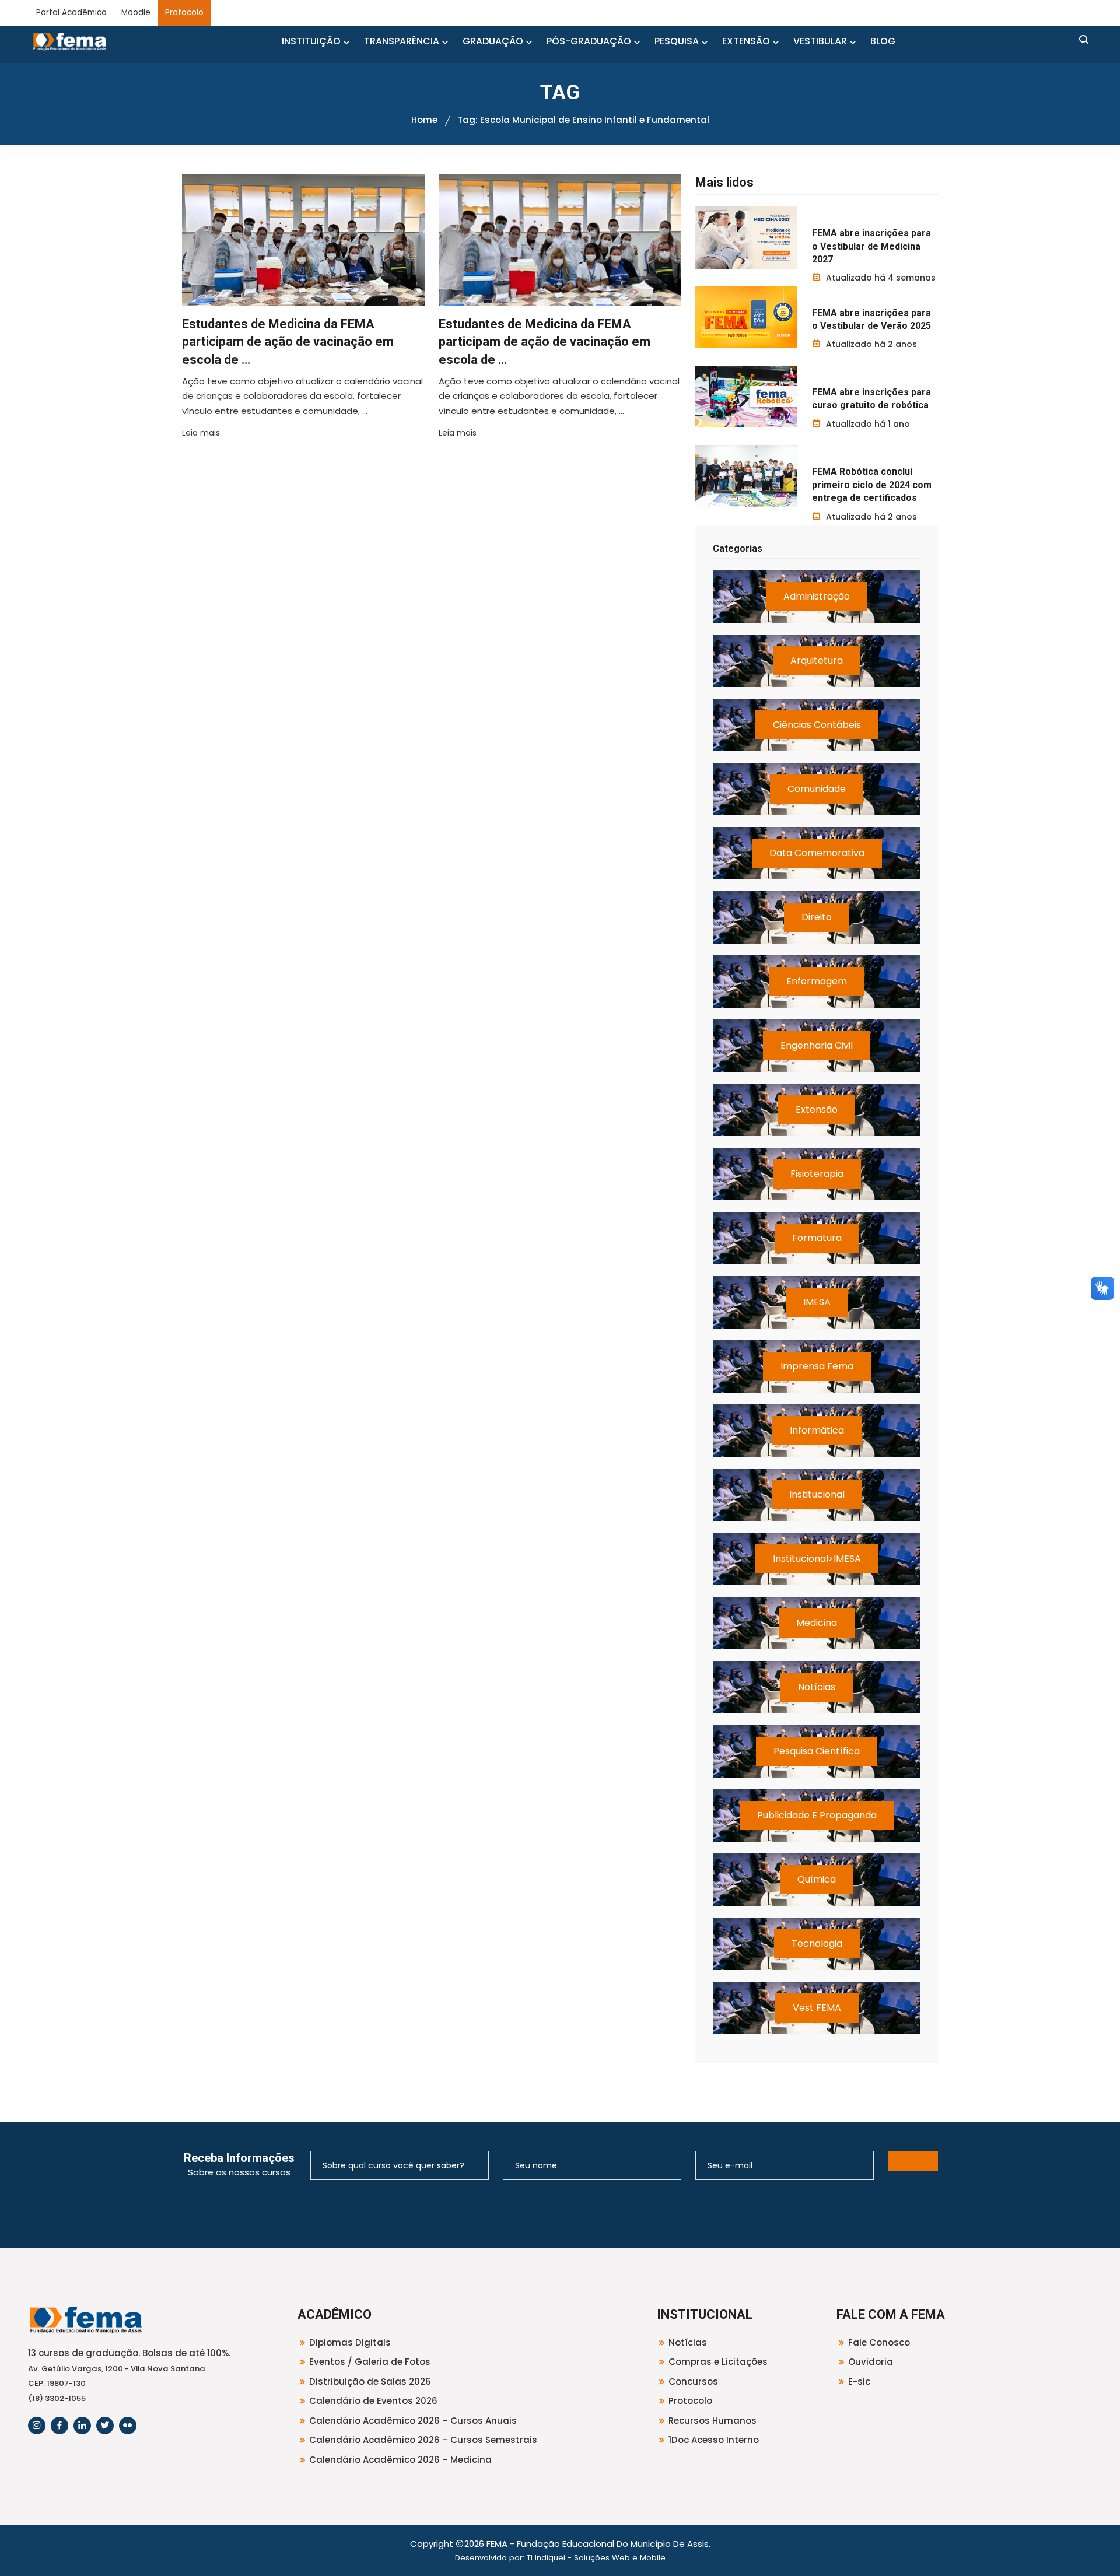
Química (817, 1879)
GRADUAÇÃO (493, 41)
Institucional (817, 1494)
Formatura (817, 1238)
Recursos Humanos (713, 2421)
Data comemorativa (817, 853)
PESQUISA (677, 41)
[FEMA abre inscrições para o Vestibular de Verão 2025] (746, 317)
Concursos (693, 2382)
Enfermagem (817, 981)
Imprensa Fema (817, 1366)
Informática (817, 1430)
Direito (817, 917)
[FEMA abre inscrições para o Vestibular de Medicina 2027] (746, 237)
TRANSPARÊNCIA (402, 41)
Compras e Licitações (718, 2362)
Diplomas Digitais (350, 2342)
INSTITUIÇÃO (311, 41)
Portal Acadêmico (71, 13)
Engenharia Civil (817, 1045)
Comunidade (817, 789)
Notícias (817, 1687)
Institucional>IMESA (817, 1559)
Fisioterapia (817, 1174)
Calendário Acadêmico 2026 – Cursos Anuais (413, 2421)
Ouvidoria (871, 2362)
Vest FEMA (817, 2008)
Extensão (817, 1110)
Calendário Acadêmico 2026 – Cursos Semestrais (423, 2440)
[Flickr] (128, 2426)
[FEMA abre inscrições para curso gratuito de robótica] (746, 397)
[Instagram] (37, 2426)
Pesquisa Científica (817, 1751)
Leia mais (201, 433)
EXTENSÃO (746, 41)
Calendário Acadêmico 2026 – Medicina (400, 2460)
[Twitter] (105, 2426)
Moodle (136, 13)
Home (424, 120)
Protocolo (184, 13)
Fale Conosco (879, 2342)
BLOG (883, 41)
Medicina (817, 1623)
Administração (817, 596)
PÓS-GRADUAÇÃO (589, 41)
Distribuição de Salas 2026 (370, 2382)
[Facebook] (60, 2426)
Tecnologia (817, 1944)
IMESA (817, 1302)
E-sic (859, 2382)
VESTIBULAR (820, 41)
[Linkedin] (82, 2426)
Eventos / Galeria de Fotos (370, 2362)
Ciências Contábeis (817, 725)
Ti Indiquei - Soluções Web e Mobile (596, 2558)
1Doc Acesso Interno (714, 2440)
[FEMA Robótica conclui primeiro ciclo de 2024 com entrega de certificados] (746, 476)
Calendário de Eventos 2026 (373, 2401)
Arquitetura (817, 660)
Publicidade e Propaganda (817, 1815)
